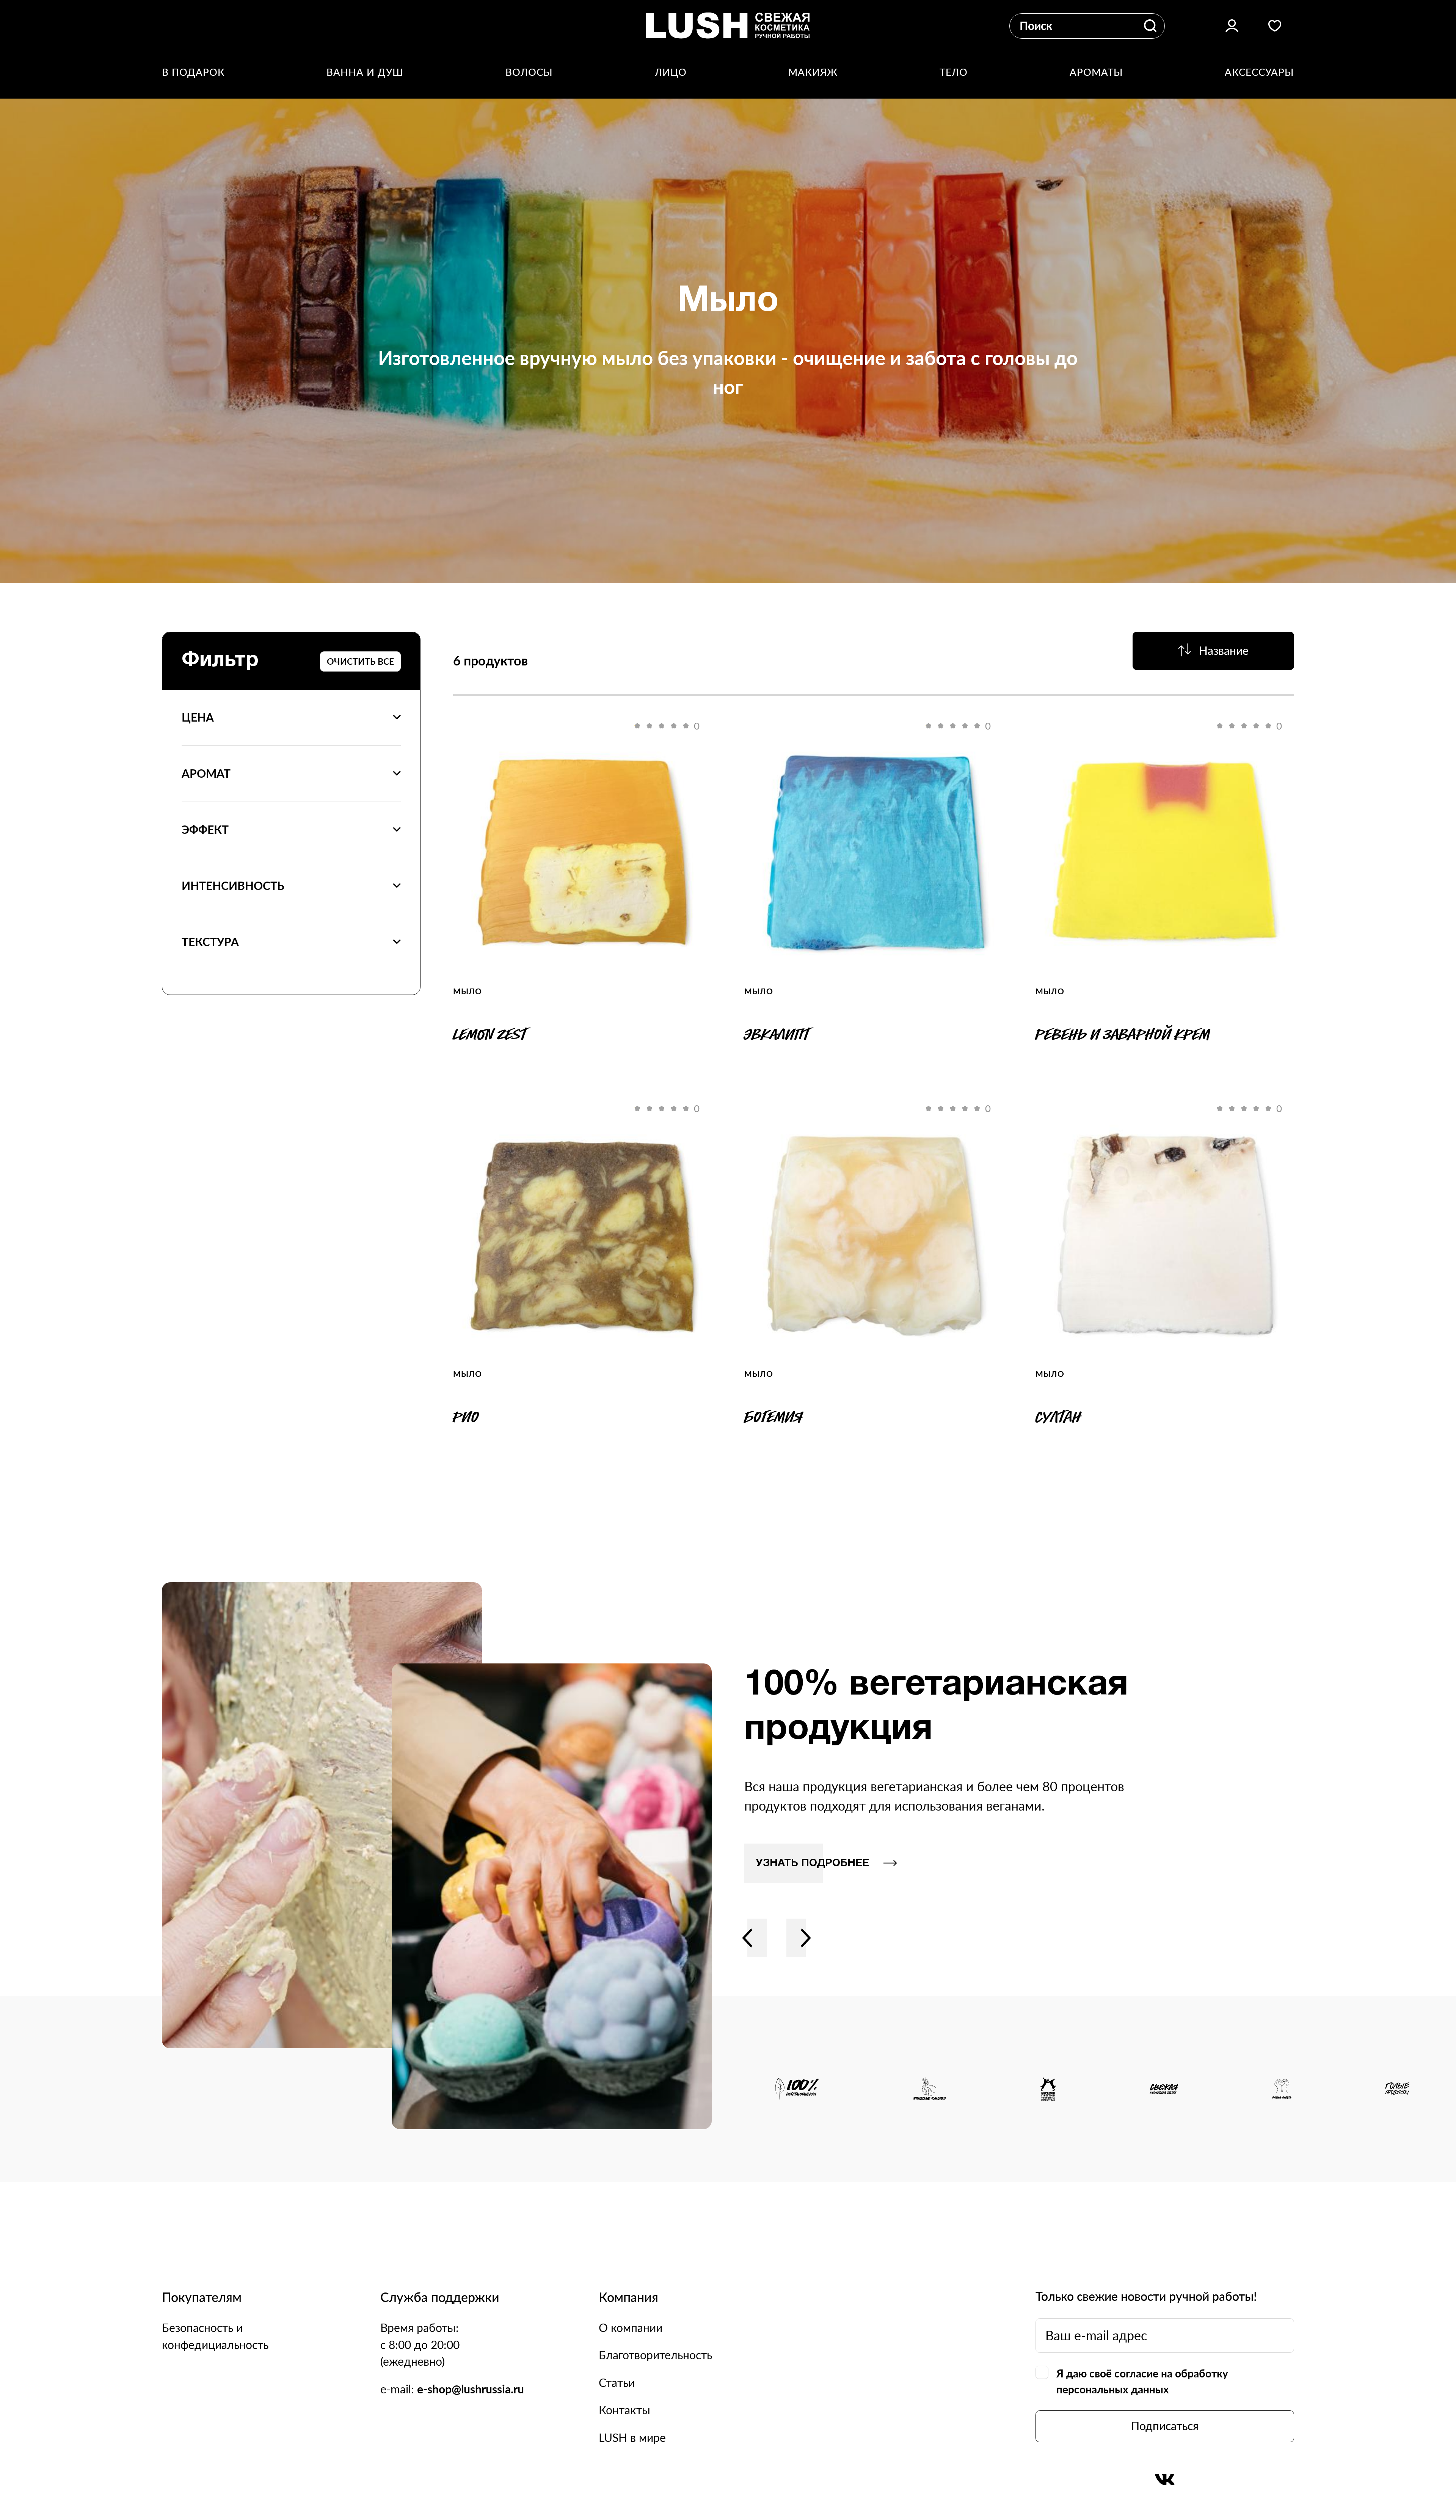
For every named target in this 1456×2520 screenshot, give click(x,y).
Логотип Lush (728, 26)
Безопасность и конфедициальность (215, 2336)
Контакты (624, 2410)
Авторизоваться (1232, 26)
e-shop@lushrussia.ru (471, 2389)
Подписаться (1165, 2426)
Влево (747, 1938)
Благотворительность (655, 2355)
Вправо (806, 1938)
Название (1224, 650)
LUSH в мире (632, 2438)
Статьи (617, 2383)
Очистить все (360, 661)
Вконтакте (1165, 2479)
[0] (583, 851)
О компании (631, 2328)
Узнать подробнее (812, 1863)
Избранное (1275, 26)
